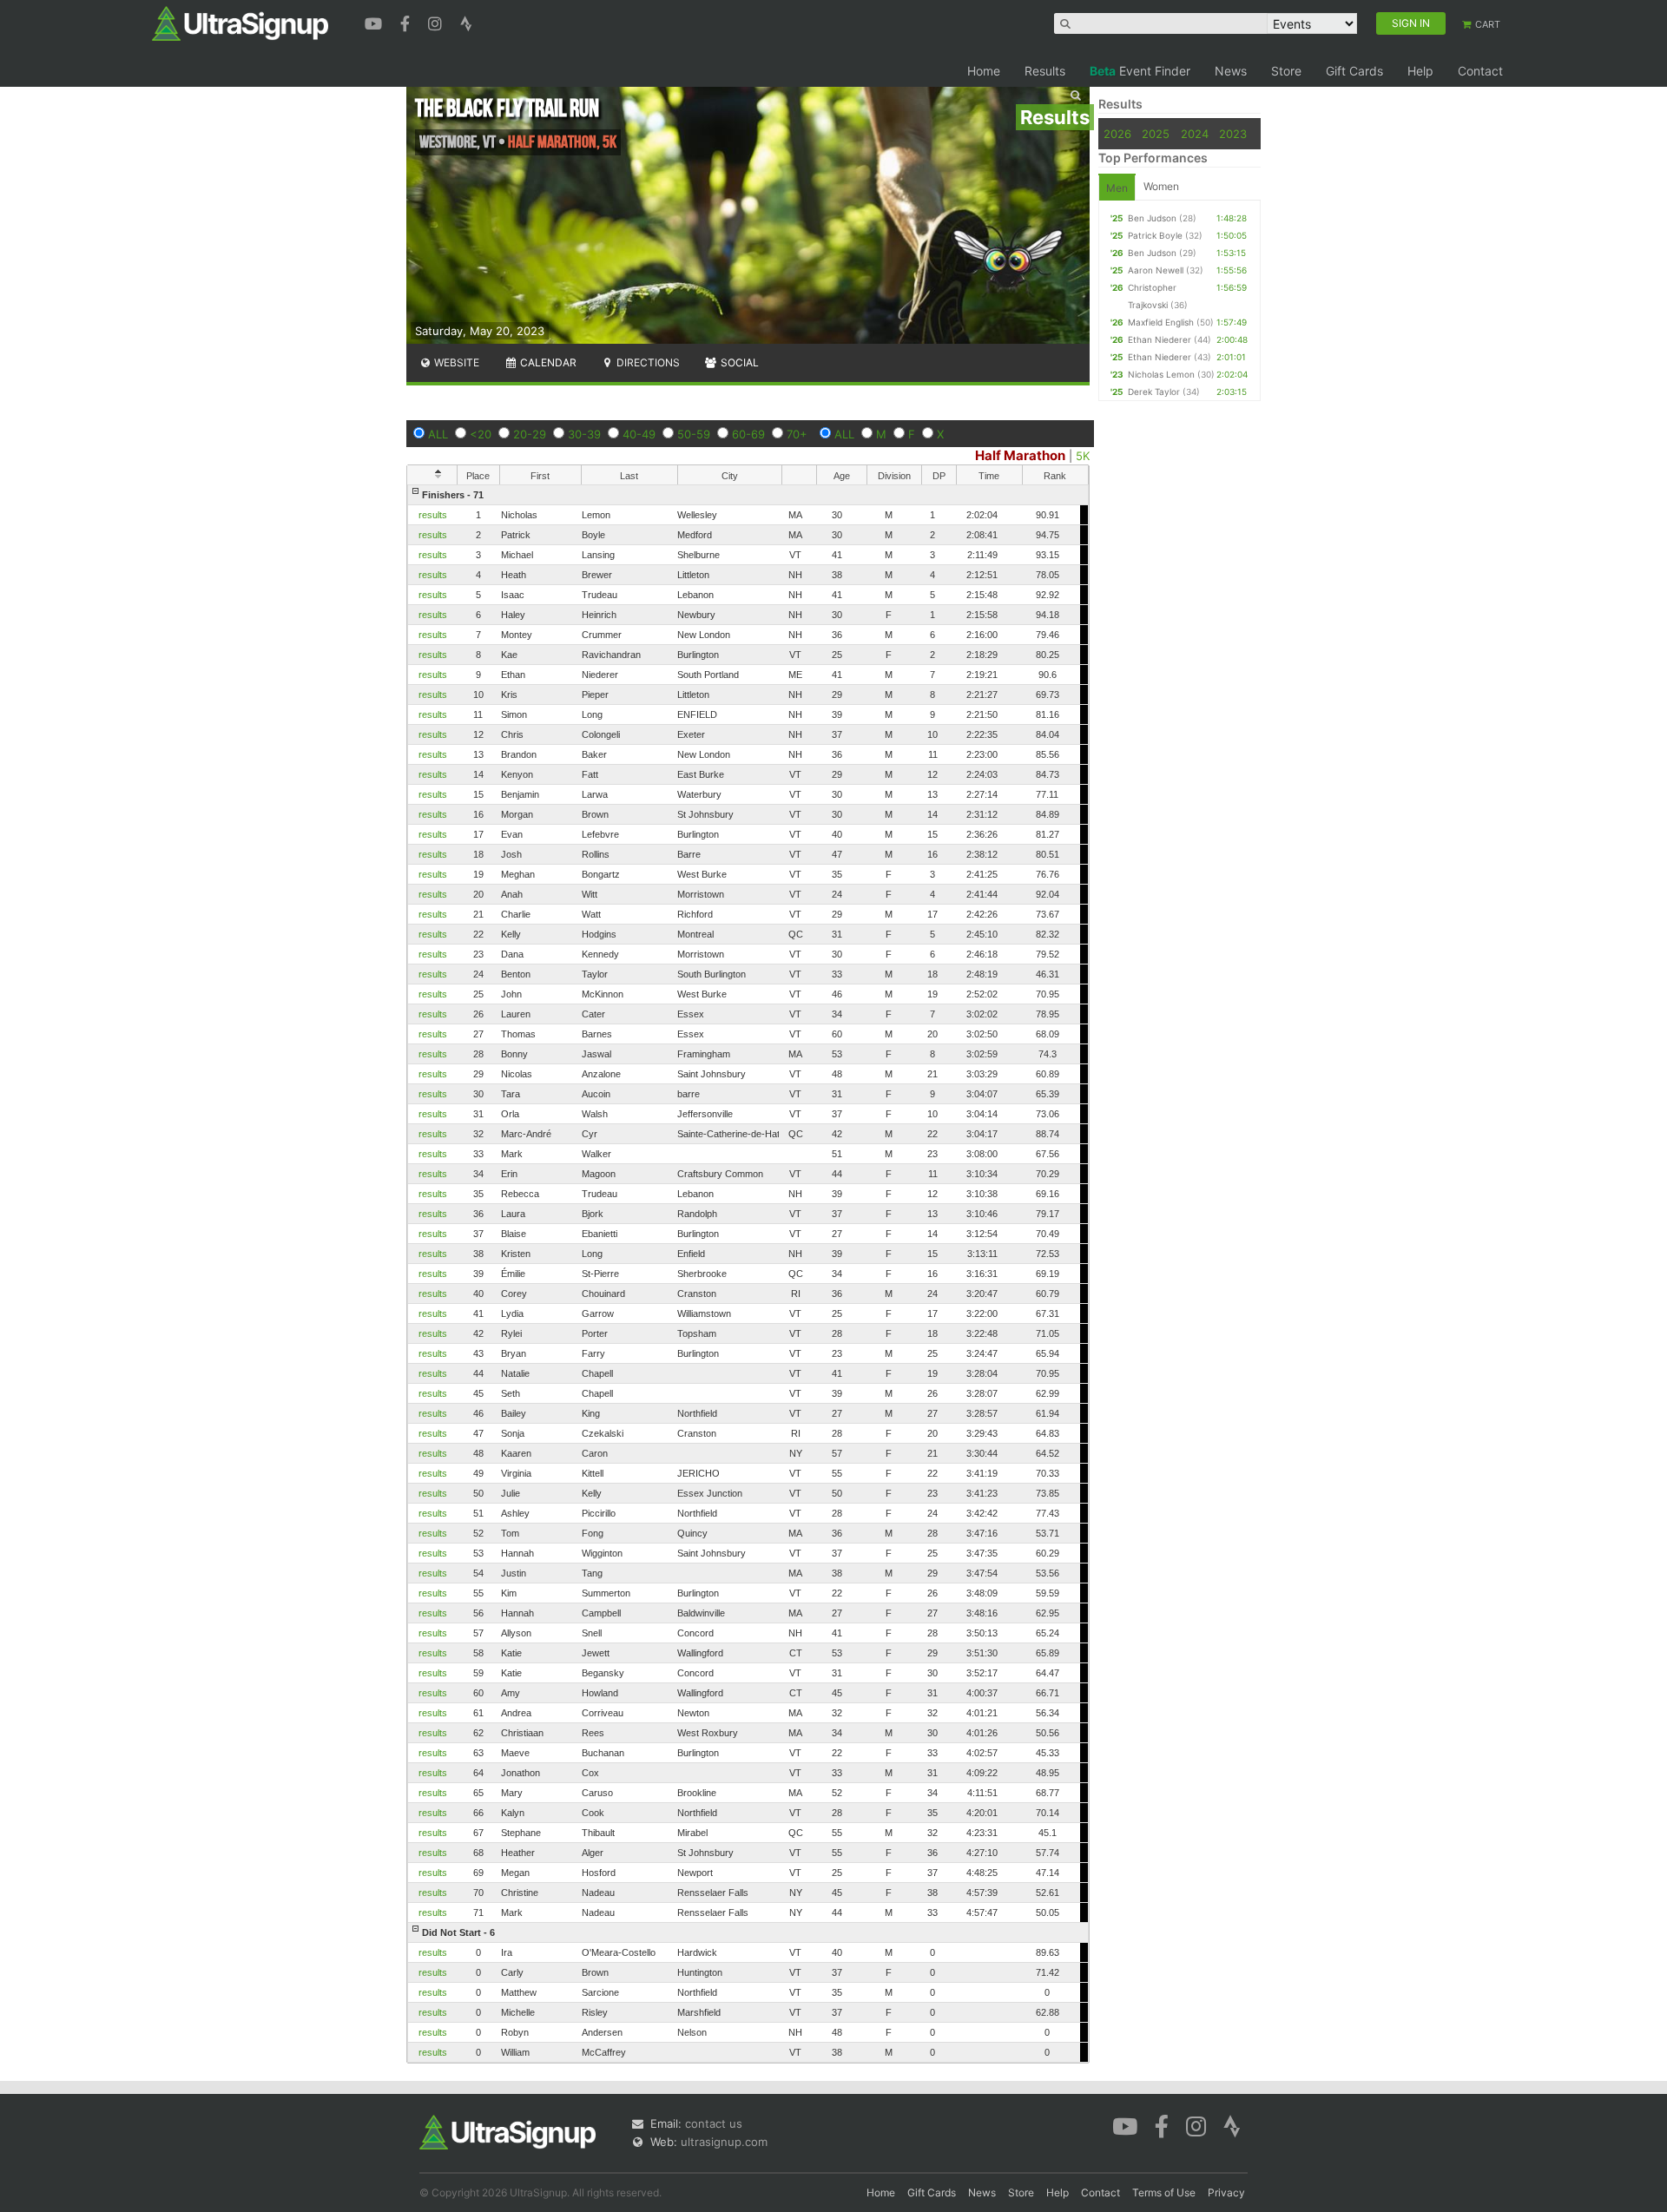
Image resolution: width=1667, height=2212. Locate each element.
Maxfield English (1161, 322)
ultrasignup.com (724, 2142)
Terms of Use (1164, 2192)
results (433, 515)
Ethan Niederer (1160, 339)
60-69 (748, 434)
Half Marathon (1020, 455)
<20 (481, 434)
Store (1286, 71)
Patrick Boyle (1155, 235)
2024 (1195, 134)
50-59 (694, 434)
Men (1117, 188)
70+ (797, 434)
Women (1161, 186)
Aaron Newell (1156, 270)
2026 (1117, 134)
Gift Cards (1354, 71)
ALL (438, 434)
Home (984, 71)
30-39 (584, 434)
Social (738, 362)
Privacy (1226, 2192)
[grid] (748, 1274)
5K (1083, 456)
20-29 (530, 434)
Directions (647, 362)
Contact (1480, 71)
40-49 (639, 434)
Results (1045, 71)
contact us (714, 2123)
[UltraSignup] (240, 23)
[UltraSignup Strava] (466, 22)
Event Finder (1140, 71)
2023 (1233, 134)
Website (455, 362)
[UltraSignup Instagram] (437, 22)
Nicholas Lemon (1161, 374)
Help (1420, 71)
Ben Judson (1152, 218)
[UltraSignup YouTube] (376, 22)
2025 (1156, 134)
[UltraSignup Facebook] (407, 22)
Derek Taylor (1154, 392)
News (1231, 71)
